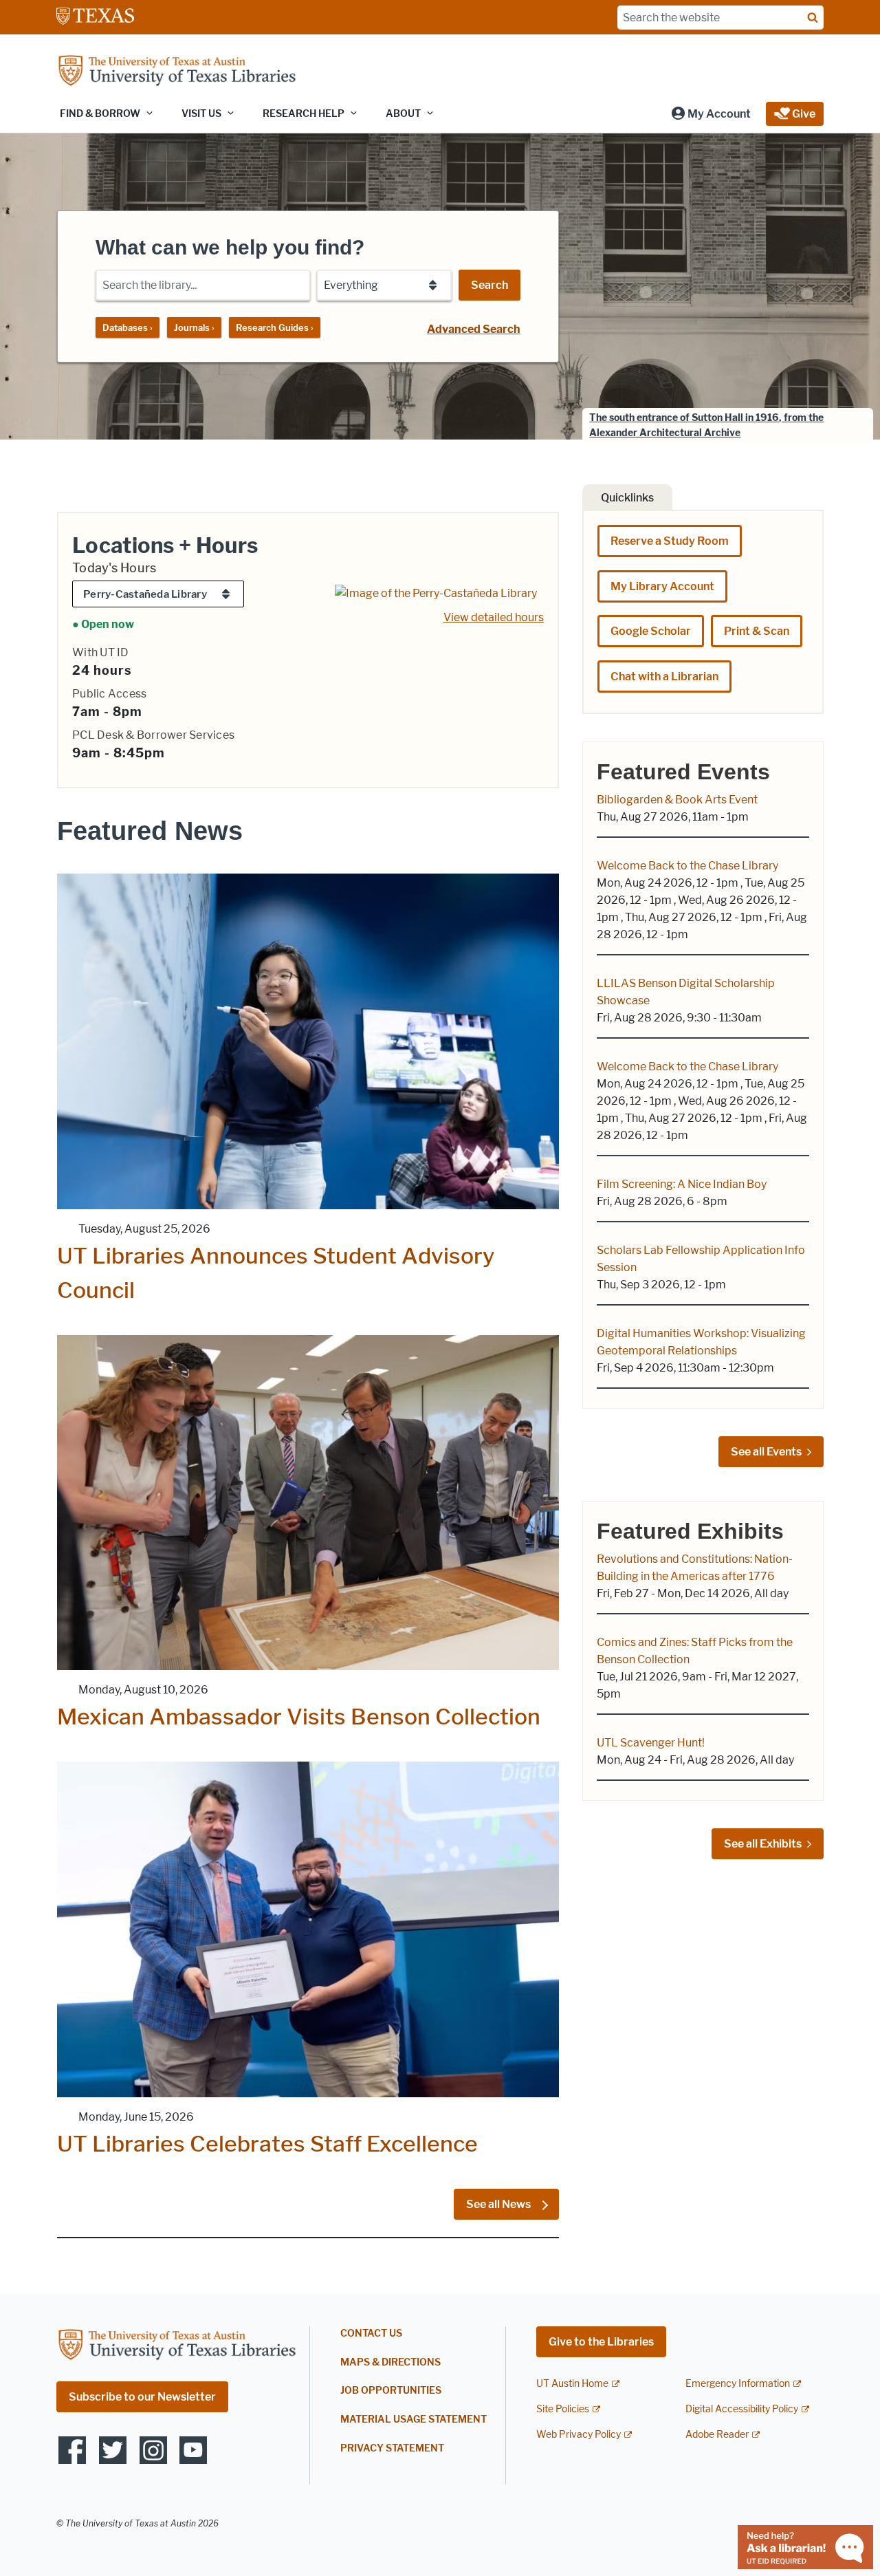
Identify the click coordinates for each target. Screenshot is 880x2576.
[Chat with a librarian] (805, 2546)
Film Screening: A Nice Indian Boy (682, 1184)
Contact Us (371, 2334)
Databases (128, 327)
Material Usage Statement (414, 2420)
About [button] (403, 114)
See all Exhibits (763, 1844)
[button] (711, 114)
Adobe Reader (717, 2435)
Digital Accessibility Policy (742, 2409)
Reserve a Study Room (670, 541)
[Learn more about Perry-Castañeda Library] (436, 593)
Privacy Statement (392, 2448)
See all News (499, 2204)
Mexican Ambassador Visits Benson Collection (299, 1717)
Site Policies (563, 2409)
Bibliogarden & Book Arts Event (677, 800)
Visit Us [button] (201, 114)
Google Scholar (651, 631)
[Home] (177, 72)
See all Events (766, 1452)
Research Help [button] (304, 114)
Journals (194, 327)
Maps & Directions (390, 2362)
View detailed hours (494, 617)
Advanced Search (474, 329)
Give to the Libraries (601, 2342)
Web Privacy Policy (579, 2435)
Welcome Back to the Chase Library (687, 866)
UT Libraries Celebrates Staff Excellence (267, 2144)
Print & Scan (757, 631)
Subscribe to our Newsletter (142, 2397)
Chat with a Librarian (664, 677)
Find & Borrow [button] (100, 114)
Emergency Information (738, 2384)
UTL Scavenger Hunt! (651, 1743)
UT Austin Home (572, 2384)
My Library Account (662, 586)
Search (489, 285)
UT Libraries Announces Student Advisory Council (276, 1273)
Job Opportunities (391, 2391)
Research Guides (275, 327)
